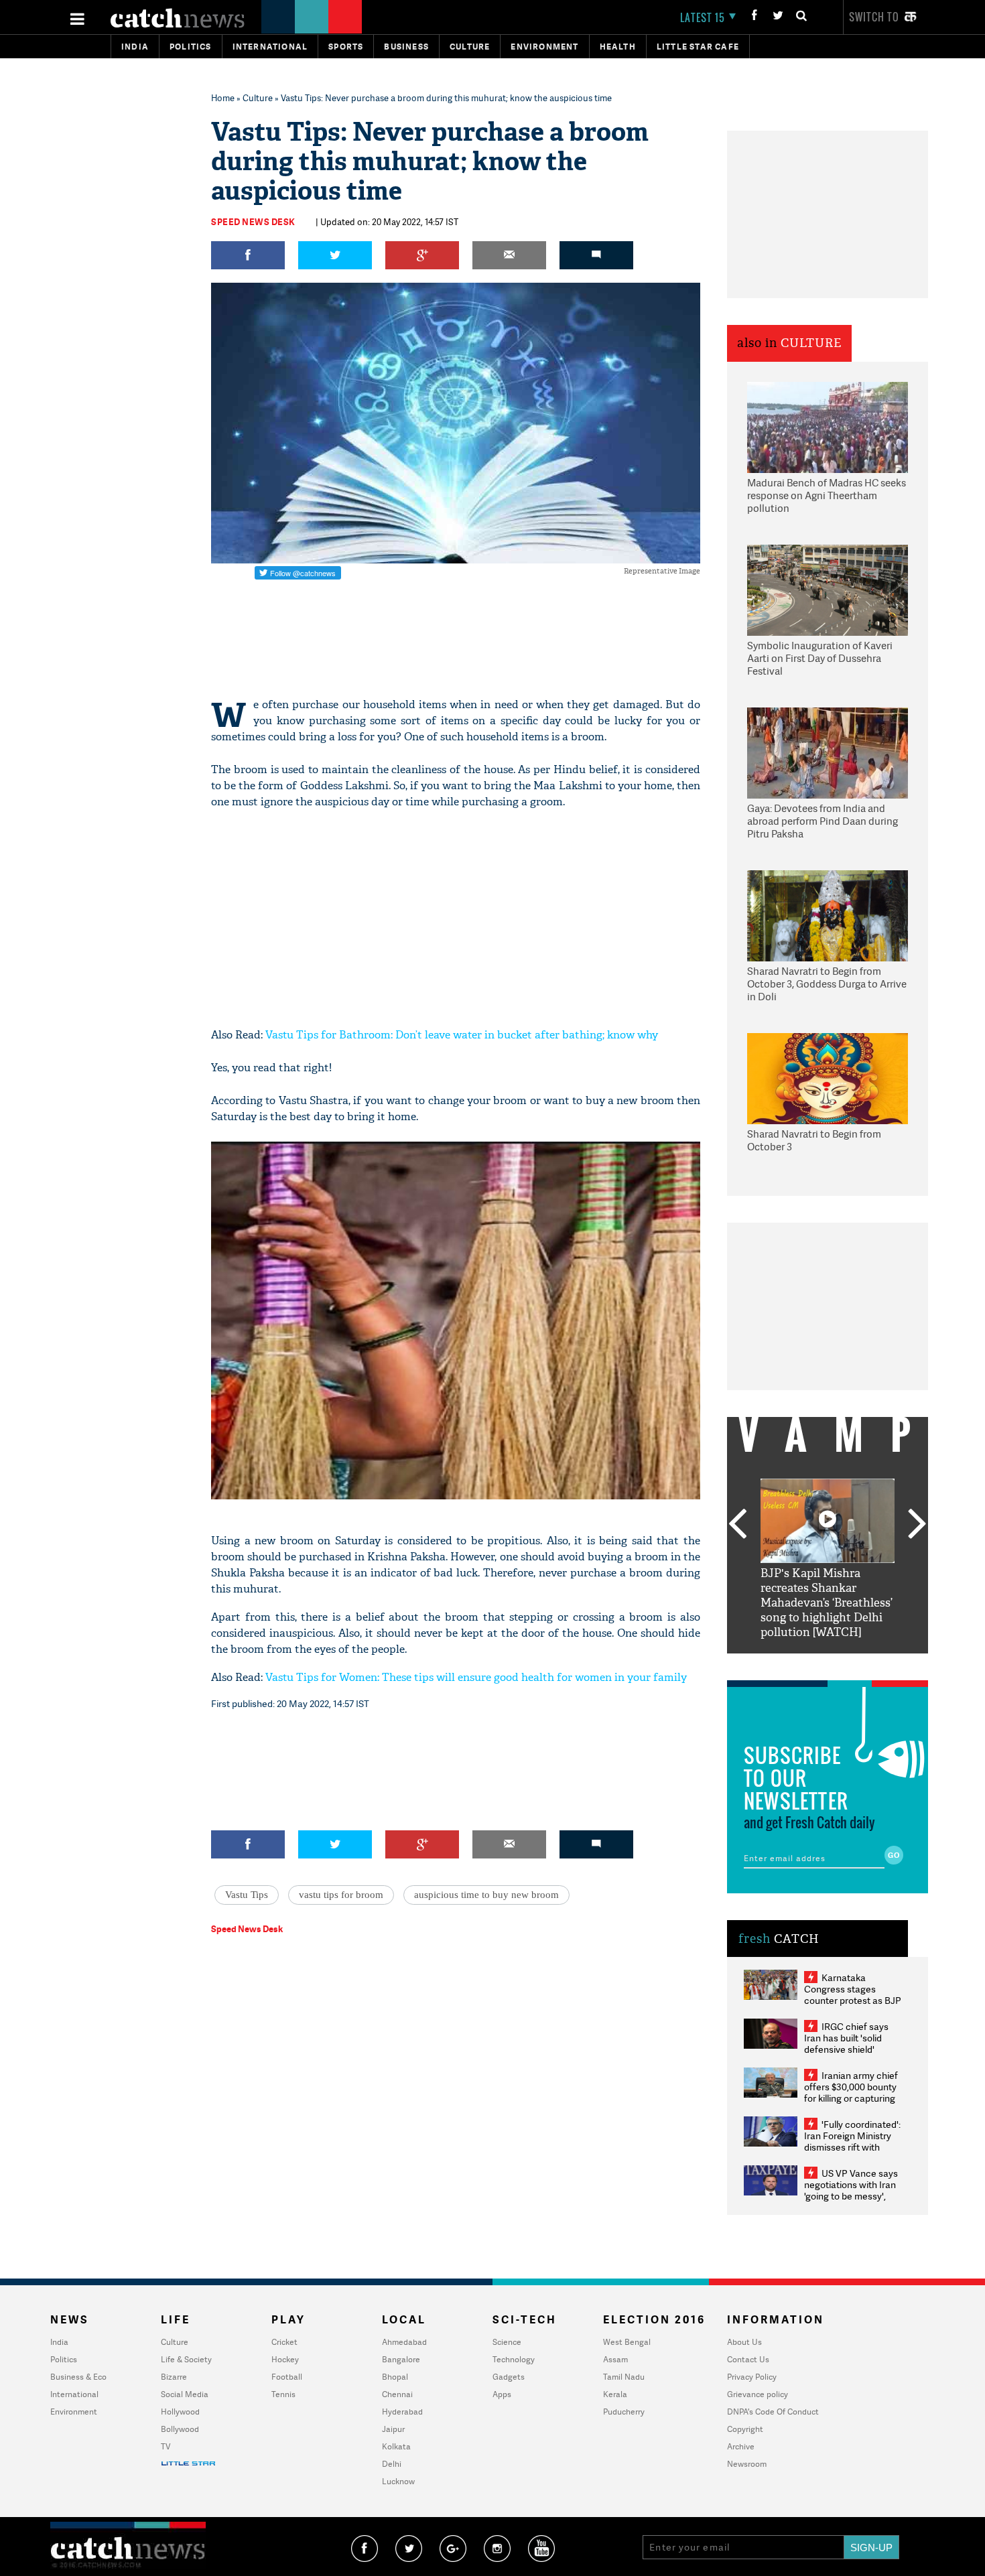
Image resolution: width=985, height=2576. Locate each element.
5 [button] (868, 1664)
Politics (191, 47)
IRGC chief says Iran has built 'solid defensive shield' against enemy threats (852, 2043)
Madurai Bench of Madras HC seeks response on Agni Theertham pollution (827, 496)
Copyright (745, 2429)
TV (166, 2446)
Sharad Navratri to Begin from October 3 (814, 1141)
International (74, 2394)
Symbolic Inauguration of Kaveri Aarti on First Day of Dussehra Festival (820, 659)
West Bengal (627, 2342)
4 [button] (848, 1664)
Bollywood (180, 2429)
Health (618, 47)
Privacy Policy (752, 2377)
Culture (470, 47)
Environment (544, 47)
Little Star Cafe (698, 47)
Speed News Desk (253, 222)
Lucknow (398, 2481)
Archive (741, 2446)
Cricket (284, 2342)
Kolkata (396, 2446)
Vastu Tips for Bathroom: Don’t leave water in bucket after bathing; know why (462, 1035)
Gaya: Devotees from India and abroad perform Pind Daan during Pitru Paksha (823, 821)
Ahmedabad (404, 2342)
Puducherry (624, 2412)
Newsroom (747, 2464)
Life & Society (186, 2359)
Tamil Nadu (624, 2377)
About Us (744, 2342)
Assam (615, 2359)
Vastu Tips (247, 1895)
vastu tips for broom (341, 1895)
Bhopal (395, 2377)
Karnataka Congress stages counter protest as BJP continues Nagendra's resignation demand (853, 2000)
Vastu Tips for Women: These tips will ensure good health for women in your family (476, 1677)
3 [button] (828, 1664)
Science (507, 2342)
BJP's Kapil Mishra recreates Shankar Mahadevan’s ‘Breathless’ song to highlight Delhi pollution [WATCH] (827, 1603)
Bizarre (174, 2377)
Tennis (283, 2394)
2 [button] (807, 1664)
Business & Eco (78, 2377)
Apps (502, 2394)
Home (223, 98)
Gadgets (509, 2377)
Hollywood (180, 2412)
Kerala (615, 2394)
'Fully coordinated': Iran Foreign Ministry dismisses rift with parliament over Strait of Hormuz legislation (852, 2147)
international (270, 47)
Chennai (397, 2394)
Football (287, 2377)
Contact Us (748, 2359)
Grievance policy (758, 2394)
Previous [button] (737, 1525)
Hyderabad (402, 2412)
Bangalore (401, 2359)
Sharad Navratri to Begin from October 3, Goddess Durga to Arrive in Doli (827, 984)
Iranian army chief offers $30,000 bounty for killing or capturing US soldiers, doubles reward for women (851, 2098)
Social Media (185, 2394)
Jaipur (393, 2429)
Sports (346, 47)
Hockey (285, 2359)
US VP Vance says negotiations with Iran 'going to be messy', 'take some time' (851, 2190)
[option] (828, 1559)
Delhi (392, 2464)
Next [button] (917, 1525)
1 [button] (787, 1664)
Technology (514, 2359)
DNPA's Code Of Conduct (773, 2412)
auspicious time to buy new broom (486, 1895)
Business (406, 47)
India (135, 47)
